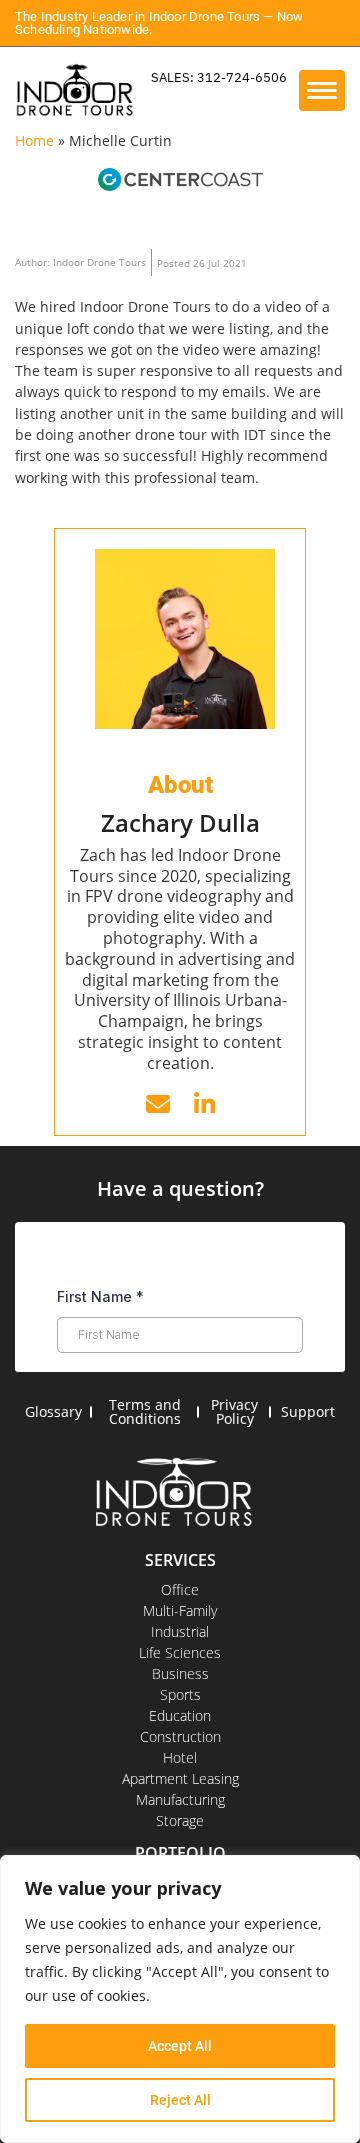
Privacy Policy (234, 1411)
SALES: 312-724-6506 (219, 77)
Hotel (180, 1757)
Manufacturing (180, 1799)
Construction (180, 1736)
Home (34, 140)
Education (180, 1715)
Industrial (180, 1631)
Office (180, 1589)
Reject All (180, 2100)
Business (180, 1673)
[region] (180, 1999)
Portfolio (180, 1853)
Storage (180, 1820)
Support (308, 1411)
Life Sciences (180, 1652)
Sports (180, 1694)
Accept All (180, 2046)
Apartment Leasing (180, 1778)
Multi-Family (180, 1610)
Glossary (53, 1411)
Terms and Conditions (145, 1411)
